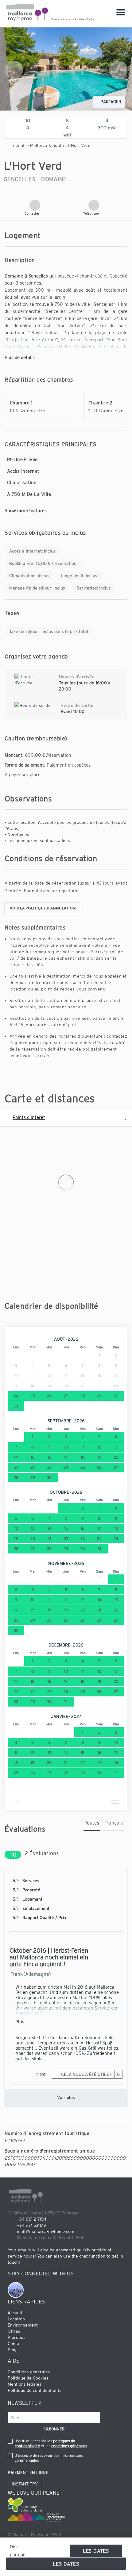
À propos (17, 2337)
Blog (12, 2350)
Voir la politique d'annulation (43, 908)
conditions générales (69, 2446)
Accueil (15, 2313)
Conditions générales (29, 2372)
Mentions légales (25, 2384)
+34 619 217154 (32, 2219)
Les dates (96, 2551)
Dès (14, 2547)
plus (20, 2021)
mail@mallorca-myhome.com (46, 2231)
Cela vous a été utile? (90, 2074)
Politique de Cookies (28, 2378)
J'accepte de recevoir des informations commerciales (49, 2458)
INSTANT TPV (25, 2484)
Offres (14, 2331)
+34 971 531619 (32, 2225)
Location (16, 2319)
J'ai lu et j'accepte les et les (51, 2443)
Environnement (23, 2325)
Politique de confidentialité (35, 2390)
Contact (15, 2343)
